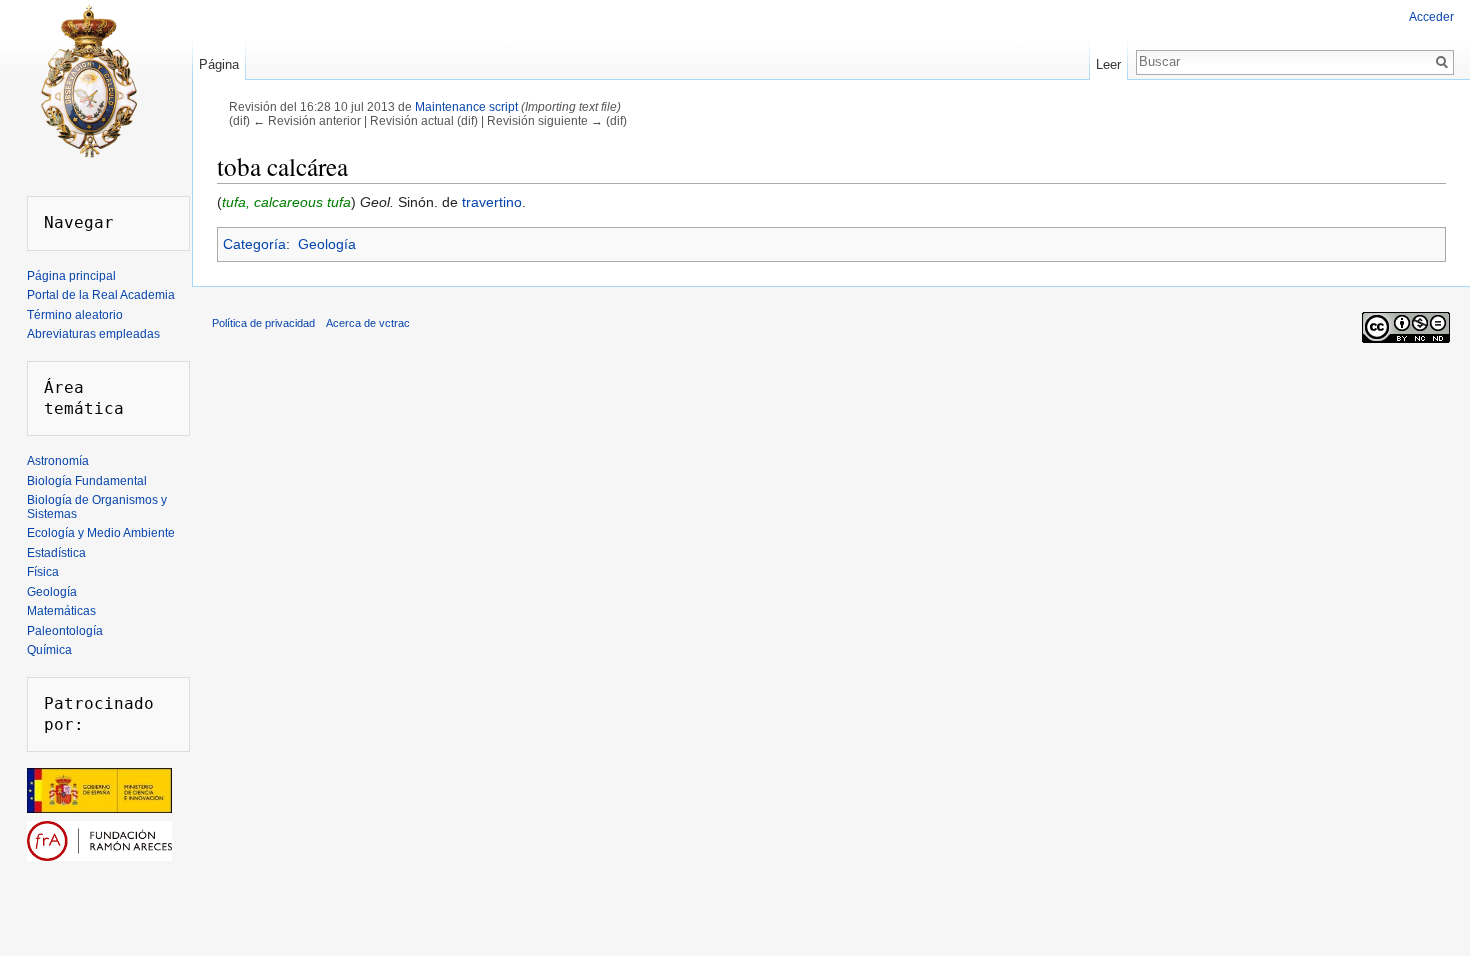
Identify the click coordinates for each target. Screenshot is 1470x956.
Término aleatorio (75, 315)
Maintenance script (466, 106)
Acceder (1431, 17)
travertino (492, 202)
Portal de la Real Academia (101, 295)
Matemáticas (61, 611)
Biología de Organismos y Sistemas (97, 507)
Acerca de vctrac (368, 323)
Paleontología (65, 631)
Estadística (56, 553)
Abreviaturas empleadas (93, 334)
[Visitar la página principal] (88, 80)
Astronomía (58, 461)
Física (43, 572)
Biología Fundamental (87, 481)
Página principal (71, 276)
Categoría (254, 244)
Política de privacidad (263, 323)
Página (219, 64)
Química (49, 650)
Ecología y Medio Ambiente (101, 533)
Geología (327, 244)
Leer (1108, 64)
